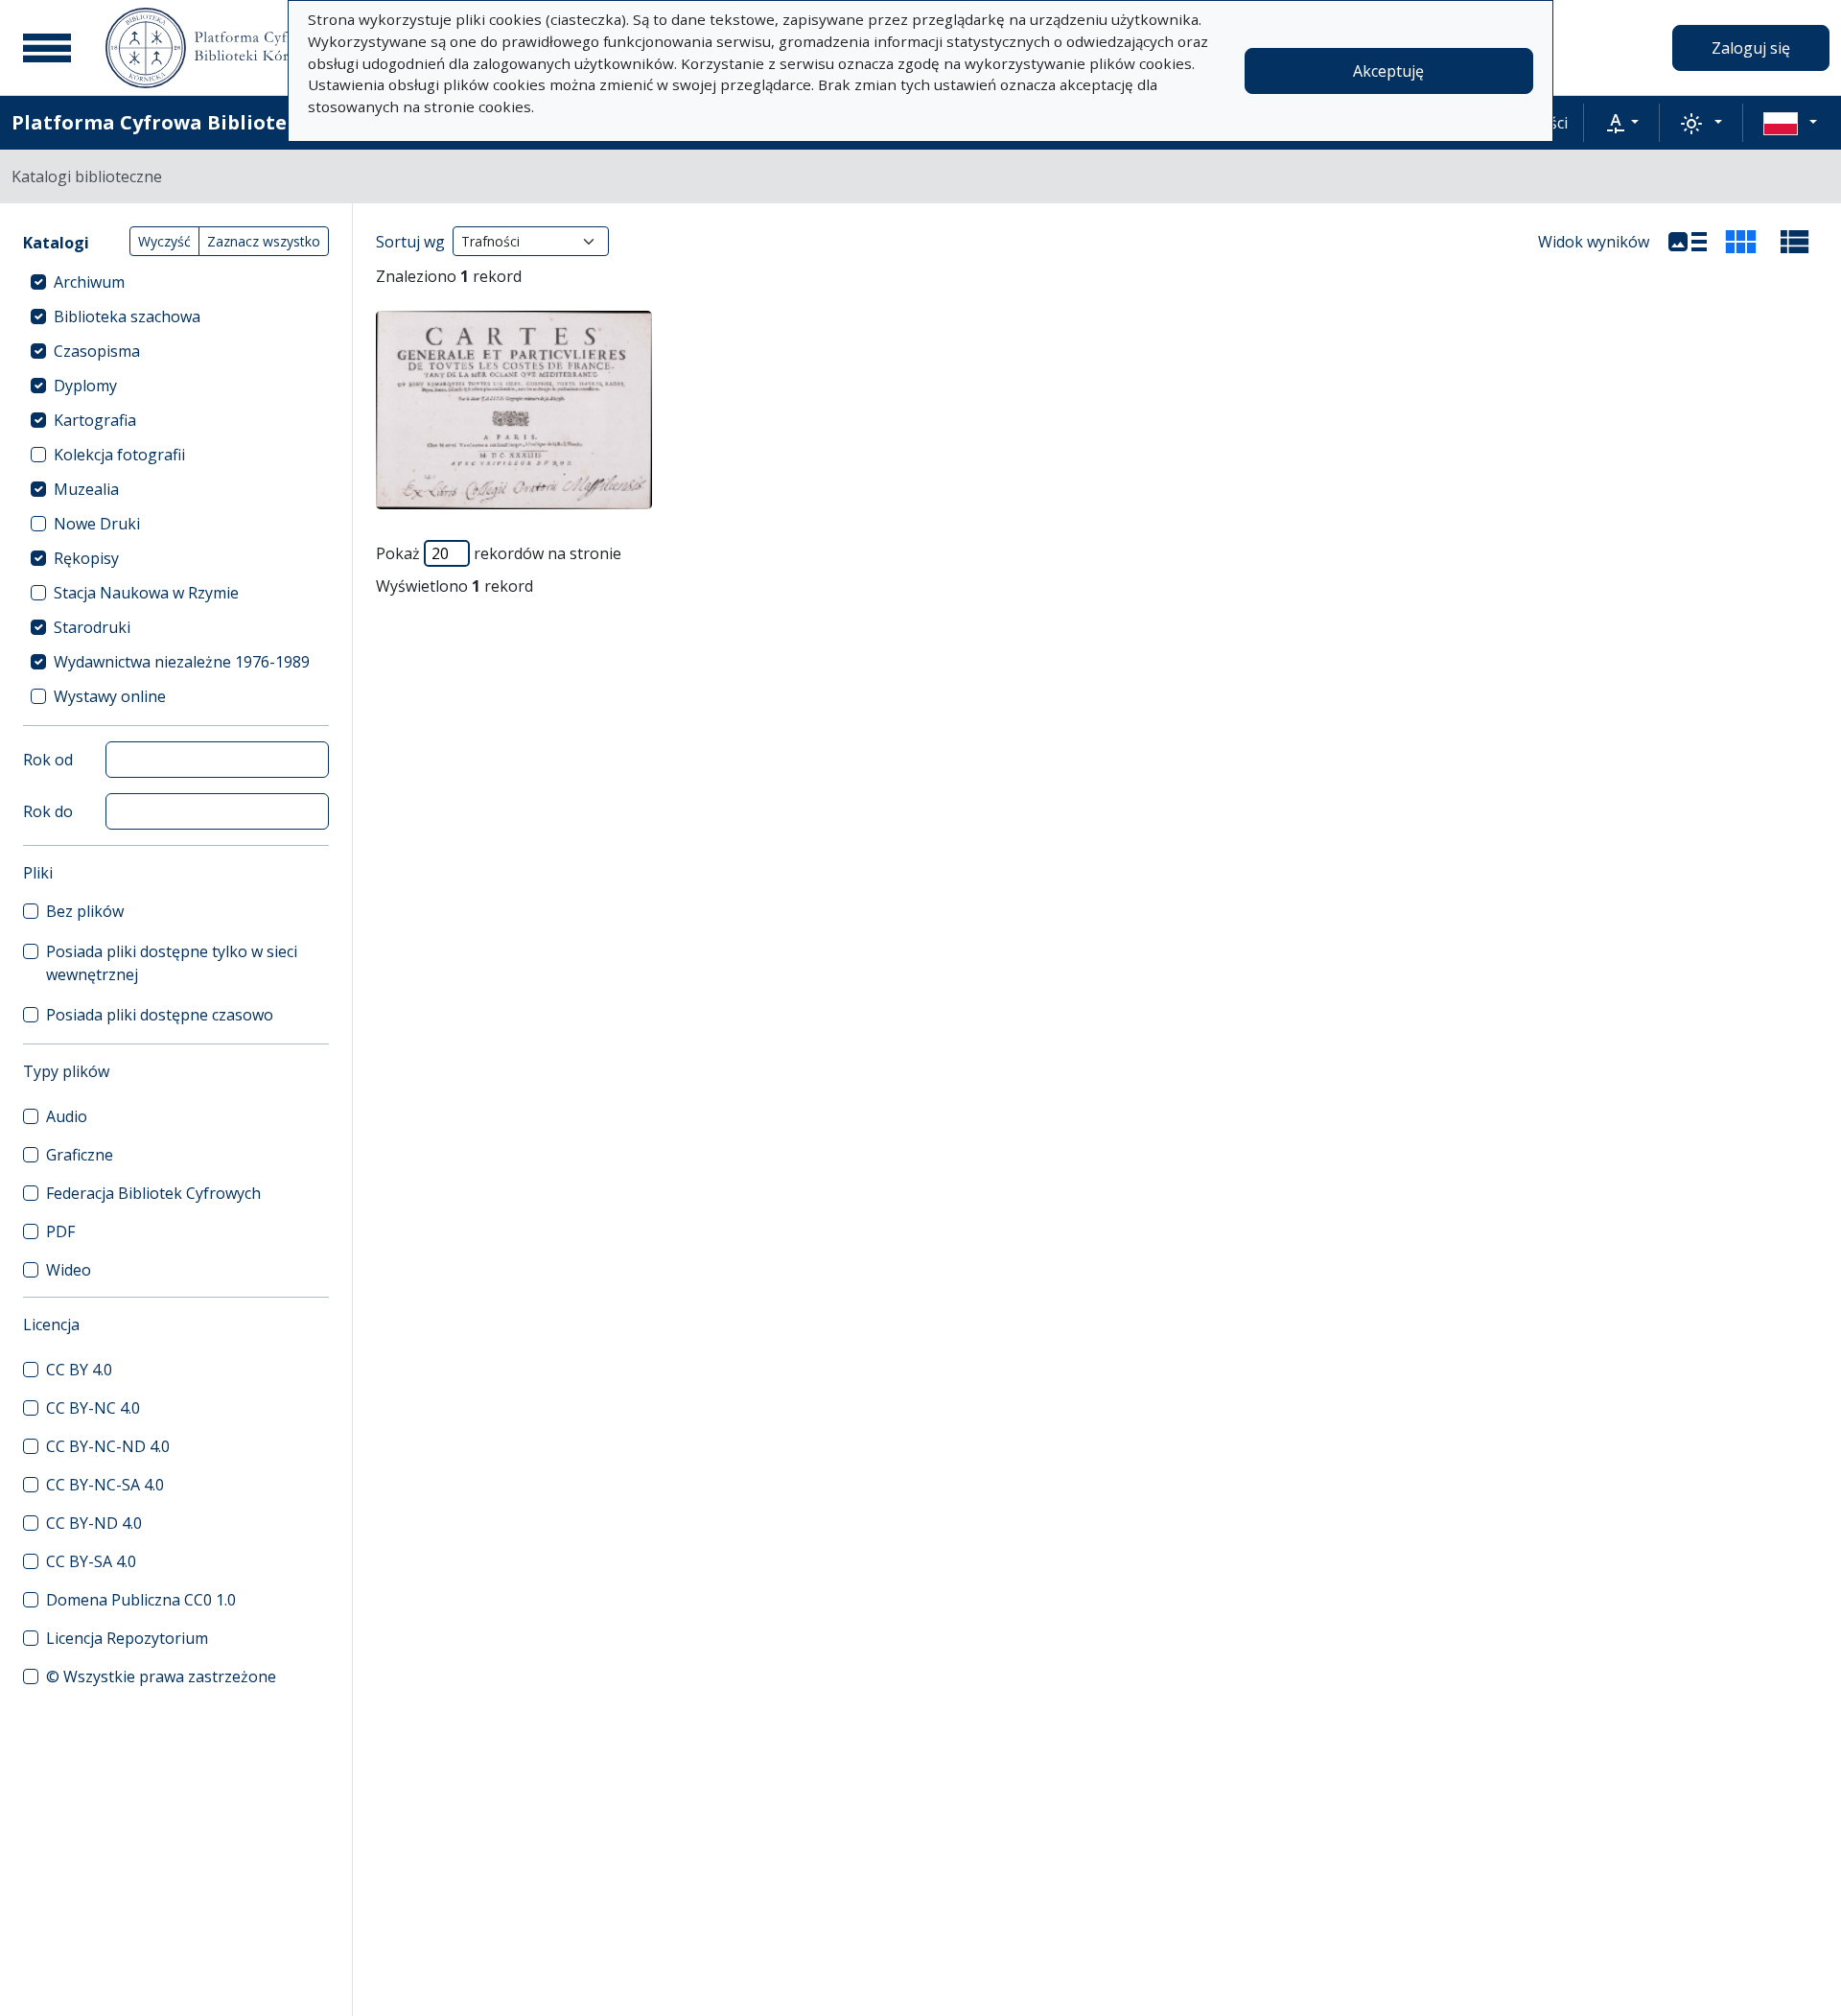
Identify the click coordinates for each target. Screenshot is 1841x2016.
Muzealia (86, 489)
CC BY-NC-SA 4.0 (105, 1485)
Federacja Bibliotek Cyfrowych (153, 1193)
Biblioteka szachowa (127, 316)
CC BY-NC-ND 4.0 (108, 1446)
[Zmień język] (1790, 123)
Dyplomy (85, 386)
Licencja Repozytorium (127, 1638)
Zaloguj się (1751, 48)
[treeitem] (176, 282)
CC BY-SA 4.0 (91, 1561)
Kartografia (95, 420)
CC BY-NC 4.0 (93, 1408)
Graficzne (80, 1155)
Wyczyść (164, 241)
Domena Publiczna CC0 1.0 (141, 1600)
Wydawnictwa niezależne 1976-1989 (182, 662)
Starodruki (92, 627)
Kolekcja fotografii (119, 455)
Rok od (48, 760)
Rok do (48, 811)
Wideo (69, 1270)
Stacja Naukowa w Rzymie (146, 593)
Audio (67, 1116)
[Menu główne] (47, 48)
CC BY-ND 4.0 (94, 1523)
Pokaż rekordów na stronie (499, 553)
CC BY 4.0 (79, 1370)
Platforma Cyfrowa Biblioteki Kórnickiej (212, 122)
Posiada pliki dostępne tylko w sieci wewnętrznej (172, 963)
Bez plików (85, 911)
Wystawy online (110, 696)
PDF (60, 1231)
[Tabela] (1795, 242)
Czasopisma (97, 351)
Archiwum (89, 282)
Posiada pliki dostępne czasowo (160, 1015)
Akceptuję (1388, 71)
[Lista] (1688, 242)
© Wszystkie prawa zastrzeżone (161, 1676)
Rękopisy (86, 558)
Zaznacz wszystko (264, 241)
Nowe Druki (97, 524)
